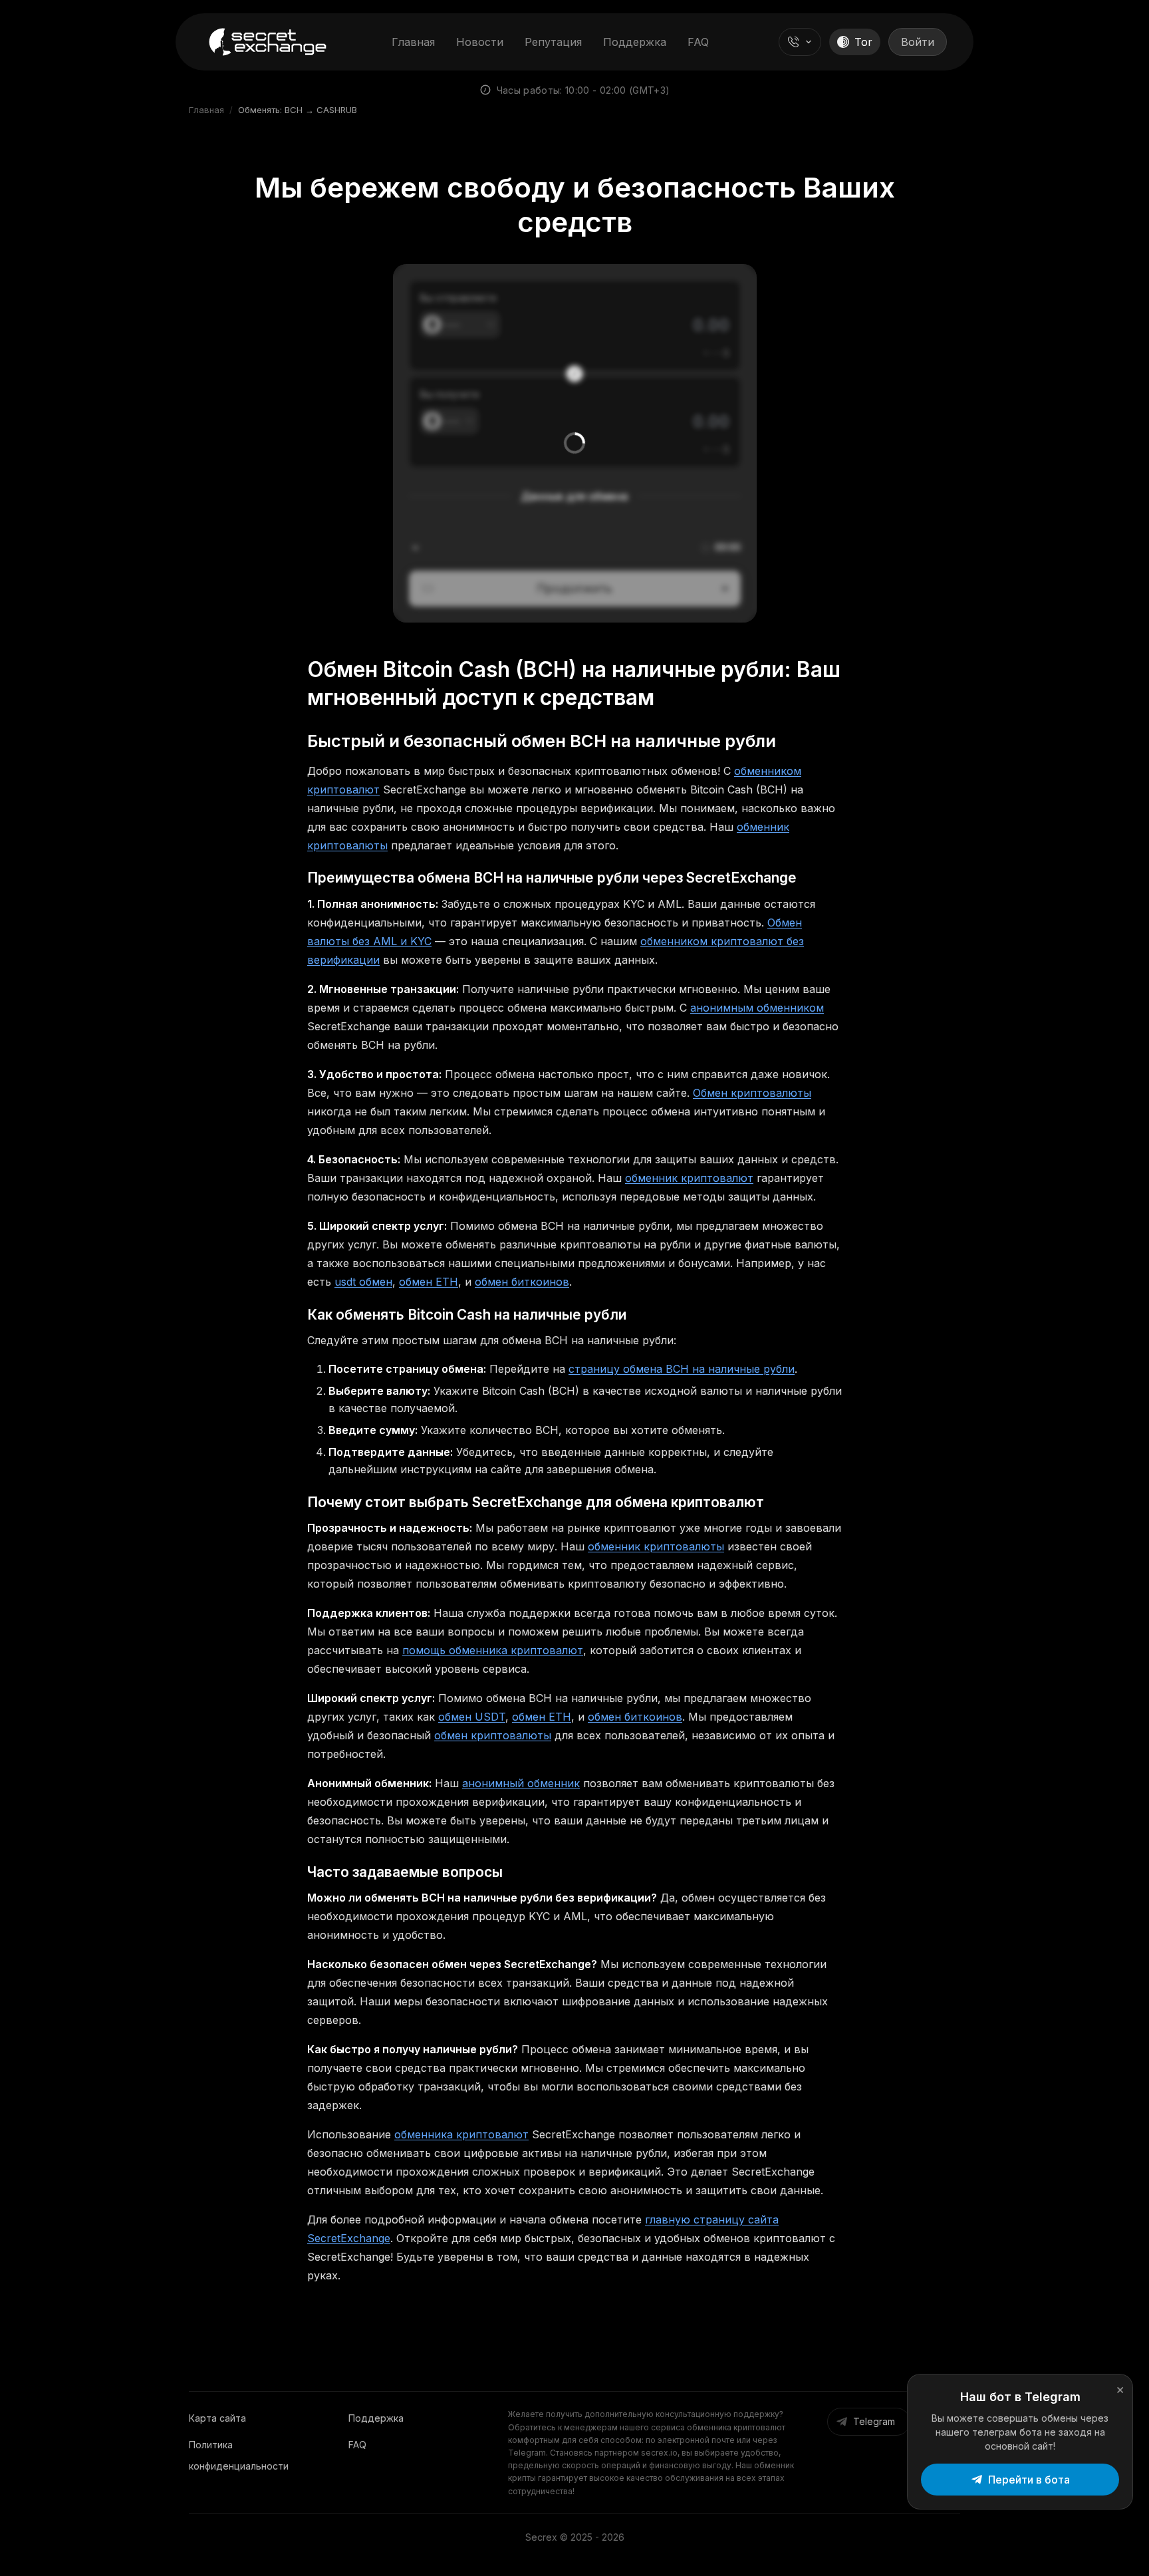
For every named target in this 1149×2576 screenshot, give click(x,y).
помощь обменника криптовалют (493, 1650)
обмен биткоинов (522, 1282)
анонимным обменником (757, 1008)
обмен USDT (472, 1717)
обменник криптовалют (689, 1178)
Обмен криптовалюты (752, 1093)
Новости (480, 42)
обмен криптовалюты (493, 1735)
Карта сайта (217, 2418)
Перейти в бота (1029, 2480)
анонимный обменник (521, 1783)
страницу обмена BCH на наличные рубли (682, 1369)
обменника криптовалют (461, 2134)
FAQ (698, 42)
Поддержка (635, 42)
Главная (413, 42)
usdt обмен (363, 1282)
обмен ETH (429, 1282)
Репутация (553, 42)
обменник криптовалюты (656, 1546)
